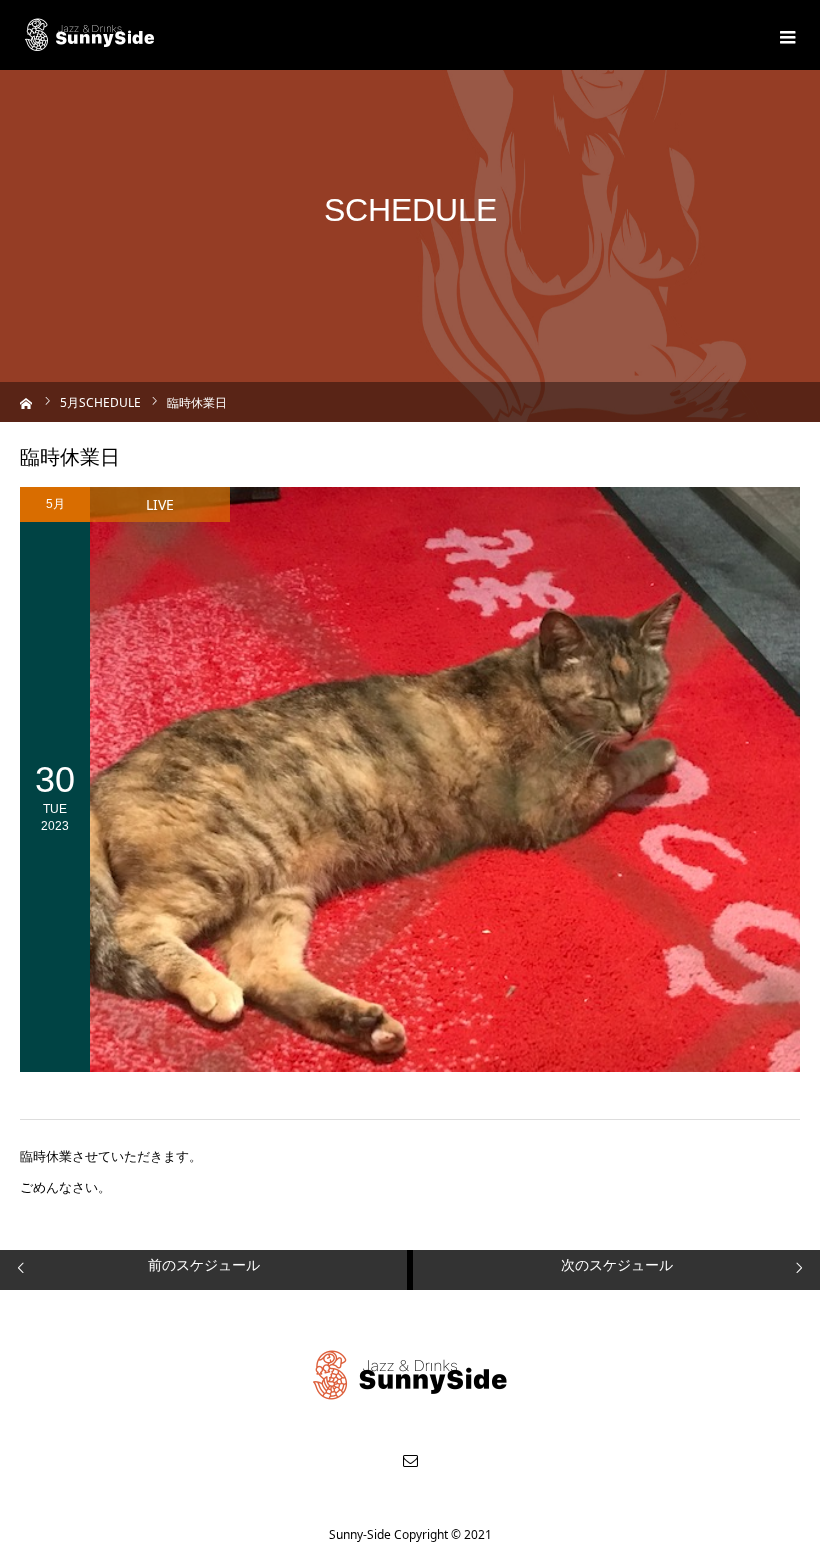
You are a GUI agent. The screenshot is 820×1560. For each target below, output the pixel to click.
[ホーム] (26, 401)
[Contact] (410, 1460)
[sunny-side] (90, 35)
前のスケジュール (204, 1264)
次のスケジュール (617, 1264)
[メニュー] (785, 35)
